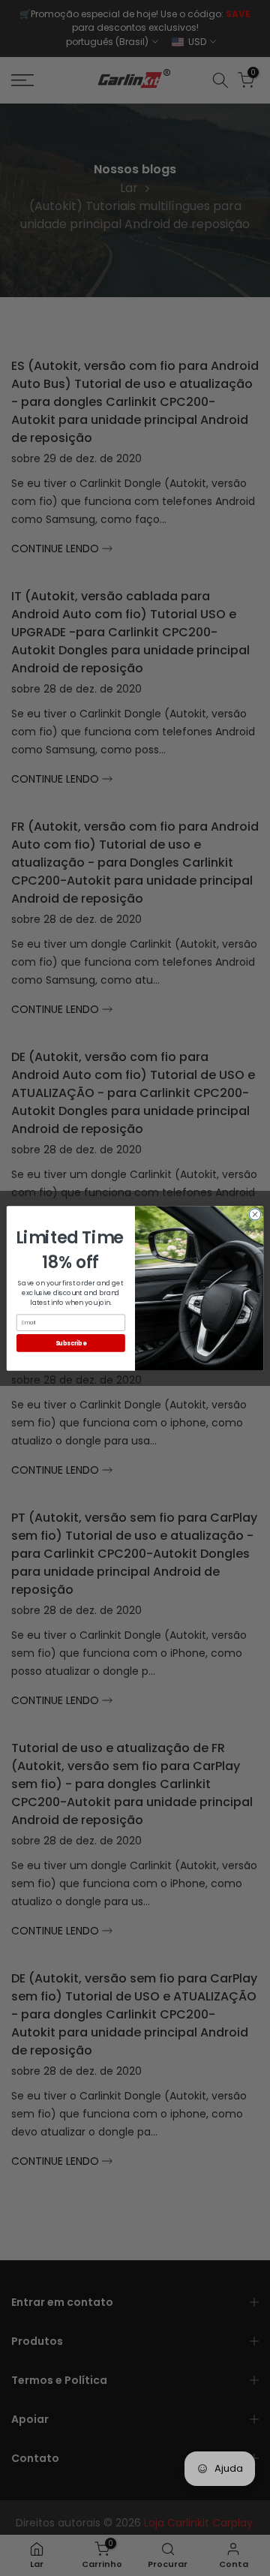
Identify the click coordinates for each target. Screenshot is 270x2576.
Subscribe (71, 1342)
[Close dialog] (255, 1214)
